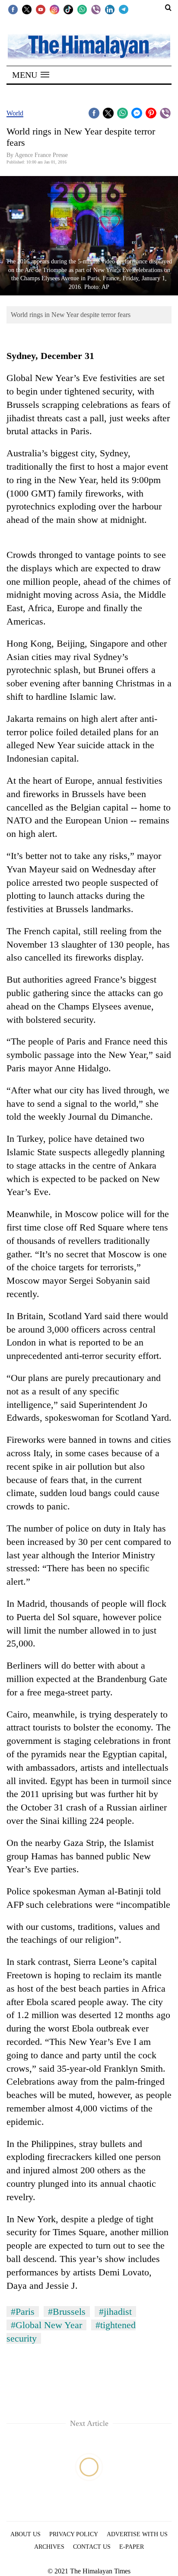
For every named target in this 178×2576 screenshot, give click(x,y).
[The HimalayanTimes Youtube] (41, 9)
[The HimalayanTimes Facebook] (13, 9)
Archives (49, 2547)
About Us (25, 2534)
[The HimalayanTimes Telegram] (124, 9)
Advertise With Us (137, 2534)
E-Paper (132, 2547)
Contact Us (92, 2547)
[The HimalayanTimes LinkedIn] (110, 9)
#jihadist (115, 2312)
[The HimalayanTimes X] (27, 9)
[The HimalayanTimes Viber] (96, 9)
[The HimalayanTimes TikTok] (68, 9)
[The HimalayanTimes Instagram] (54, 9)
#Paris (23, 2312)
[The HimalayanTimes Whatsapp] (82, 9)
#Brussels (67, 2312)
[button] (31, 75)
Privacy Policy (74, 2534)
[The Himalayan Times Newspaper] (89, 46)
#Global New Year (46, 2325)
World (15, 113)
